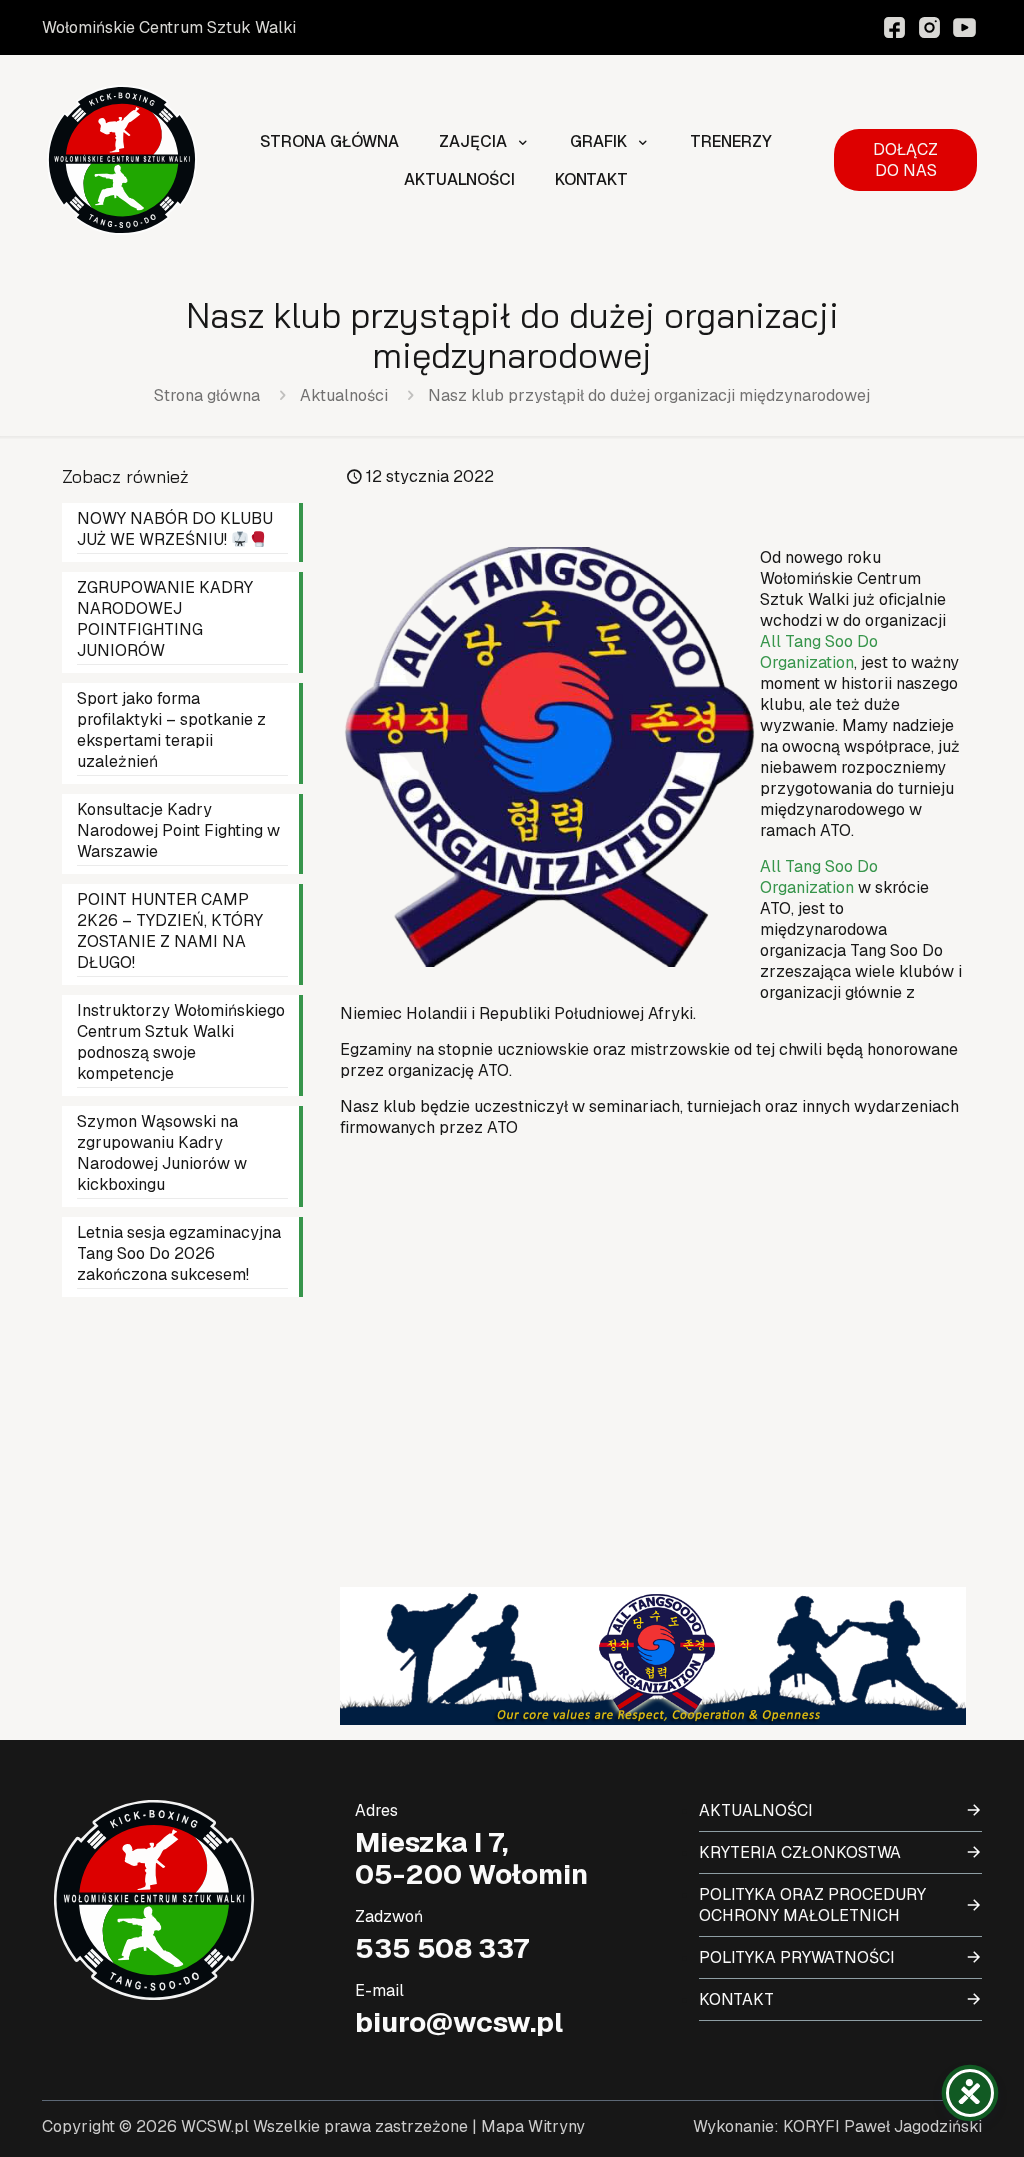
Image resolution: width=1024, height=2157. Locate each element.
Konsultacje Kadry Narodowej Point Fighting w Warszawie (178, 830)
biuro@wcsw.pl (459, 2022)
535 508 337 (442, 1948)
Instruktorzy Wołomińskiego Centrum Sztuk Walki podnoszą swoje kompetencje (181, 1042)
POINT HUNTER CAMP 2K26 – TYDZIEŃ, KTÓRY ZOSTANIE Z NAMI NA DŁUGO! (170, 931)
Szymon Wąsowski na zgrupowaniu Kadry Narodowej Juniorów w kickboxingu (162, 1153)
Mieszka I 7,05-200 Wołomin (471, 1858)
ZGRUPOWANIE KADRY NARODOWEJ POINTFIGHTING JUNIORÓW (165, 619)
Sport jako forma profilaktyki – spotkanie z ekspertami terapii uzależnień (171, 730)
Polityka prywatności (797, 1957)
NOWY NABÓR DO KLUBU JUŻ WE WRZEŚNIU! (175, 529)
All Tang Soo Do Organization (819, 652)
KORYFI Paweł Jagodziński (882, 2126)
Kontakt (736, 1999)
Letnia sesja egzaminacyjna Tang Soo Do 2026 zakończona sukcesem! (179, 1253)
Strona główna (207, 395)
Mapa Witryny (533, 2126)
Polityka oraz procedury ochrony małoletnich (812, 1905)
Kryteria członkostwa (800, 1852)
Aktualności (344, 395)
